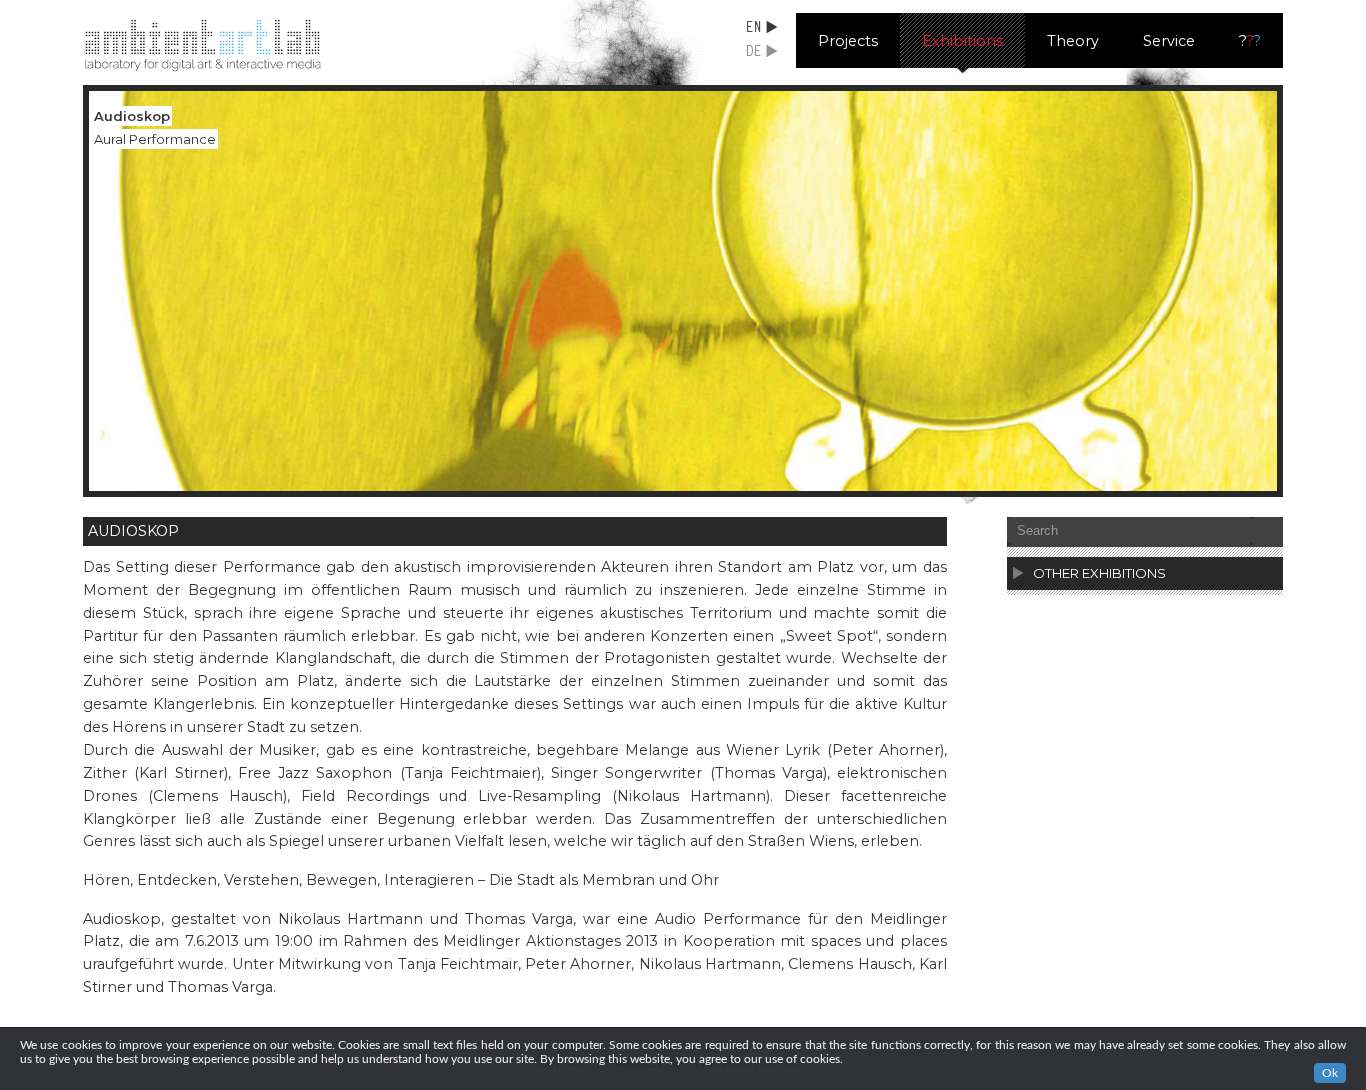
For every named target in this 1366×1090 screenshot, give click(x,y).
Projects (848, 41)
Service (1169, 41)
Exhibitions (962, 41)
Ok (1330, 1073)
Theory (1073, 41)
